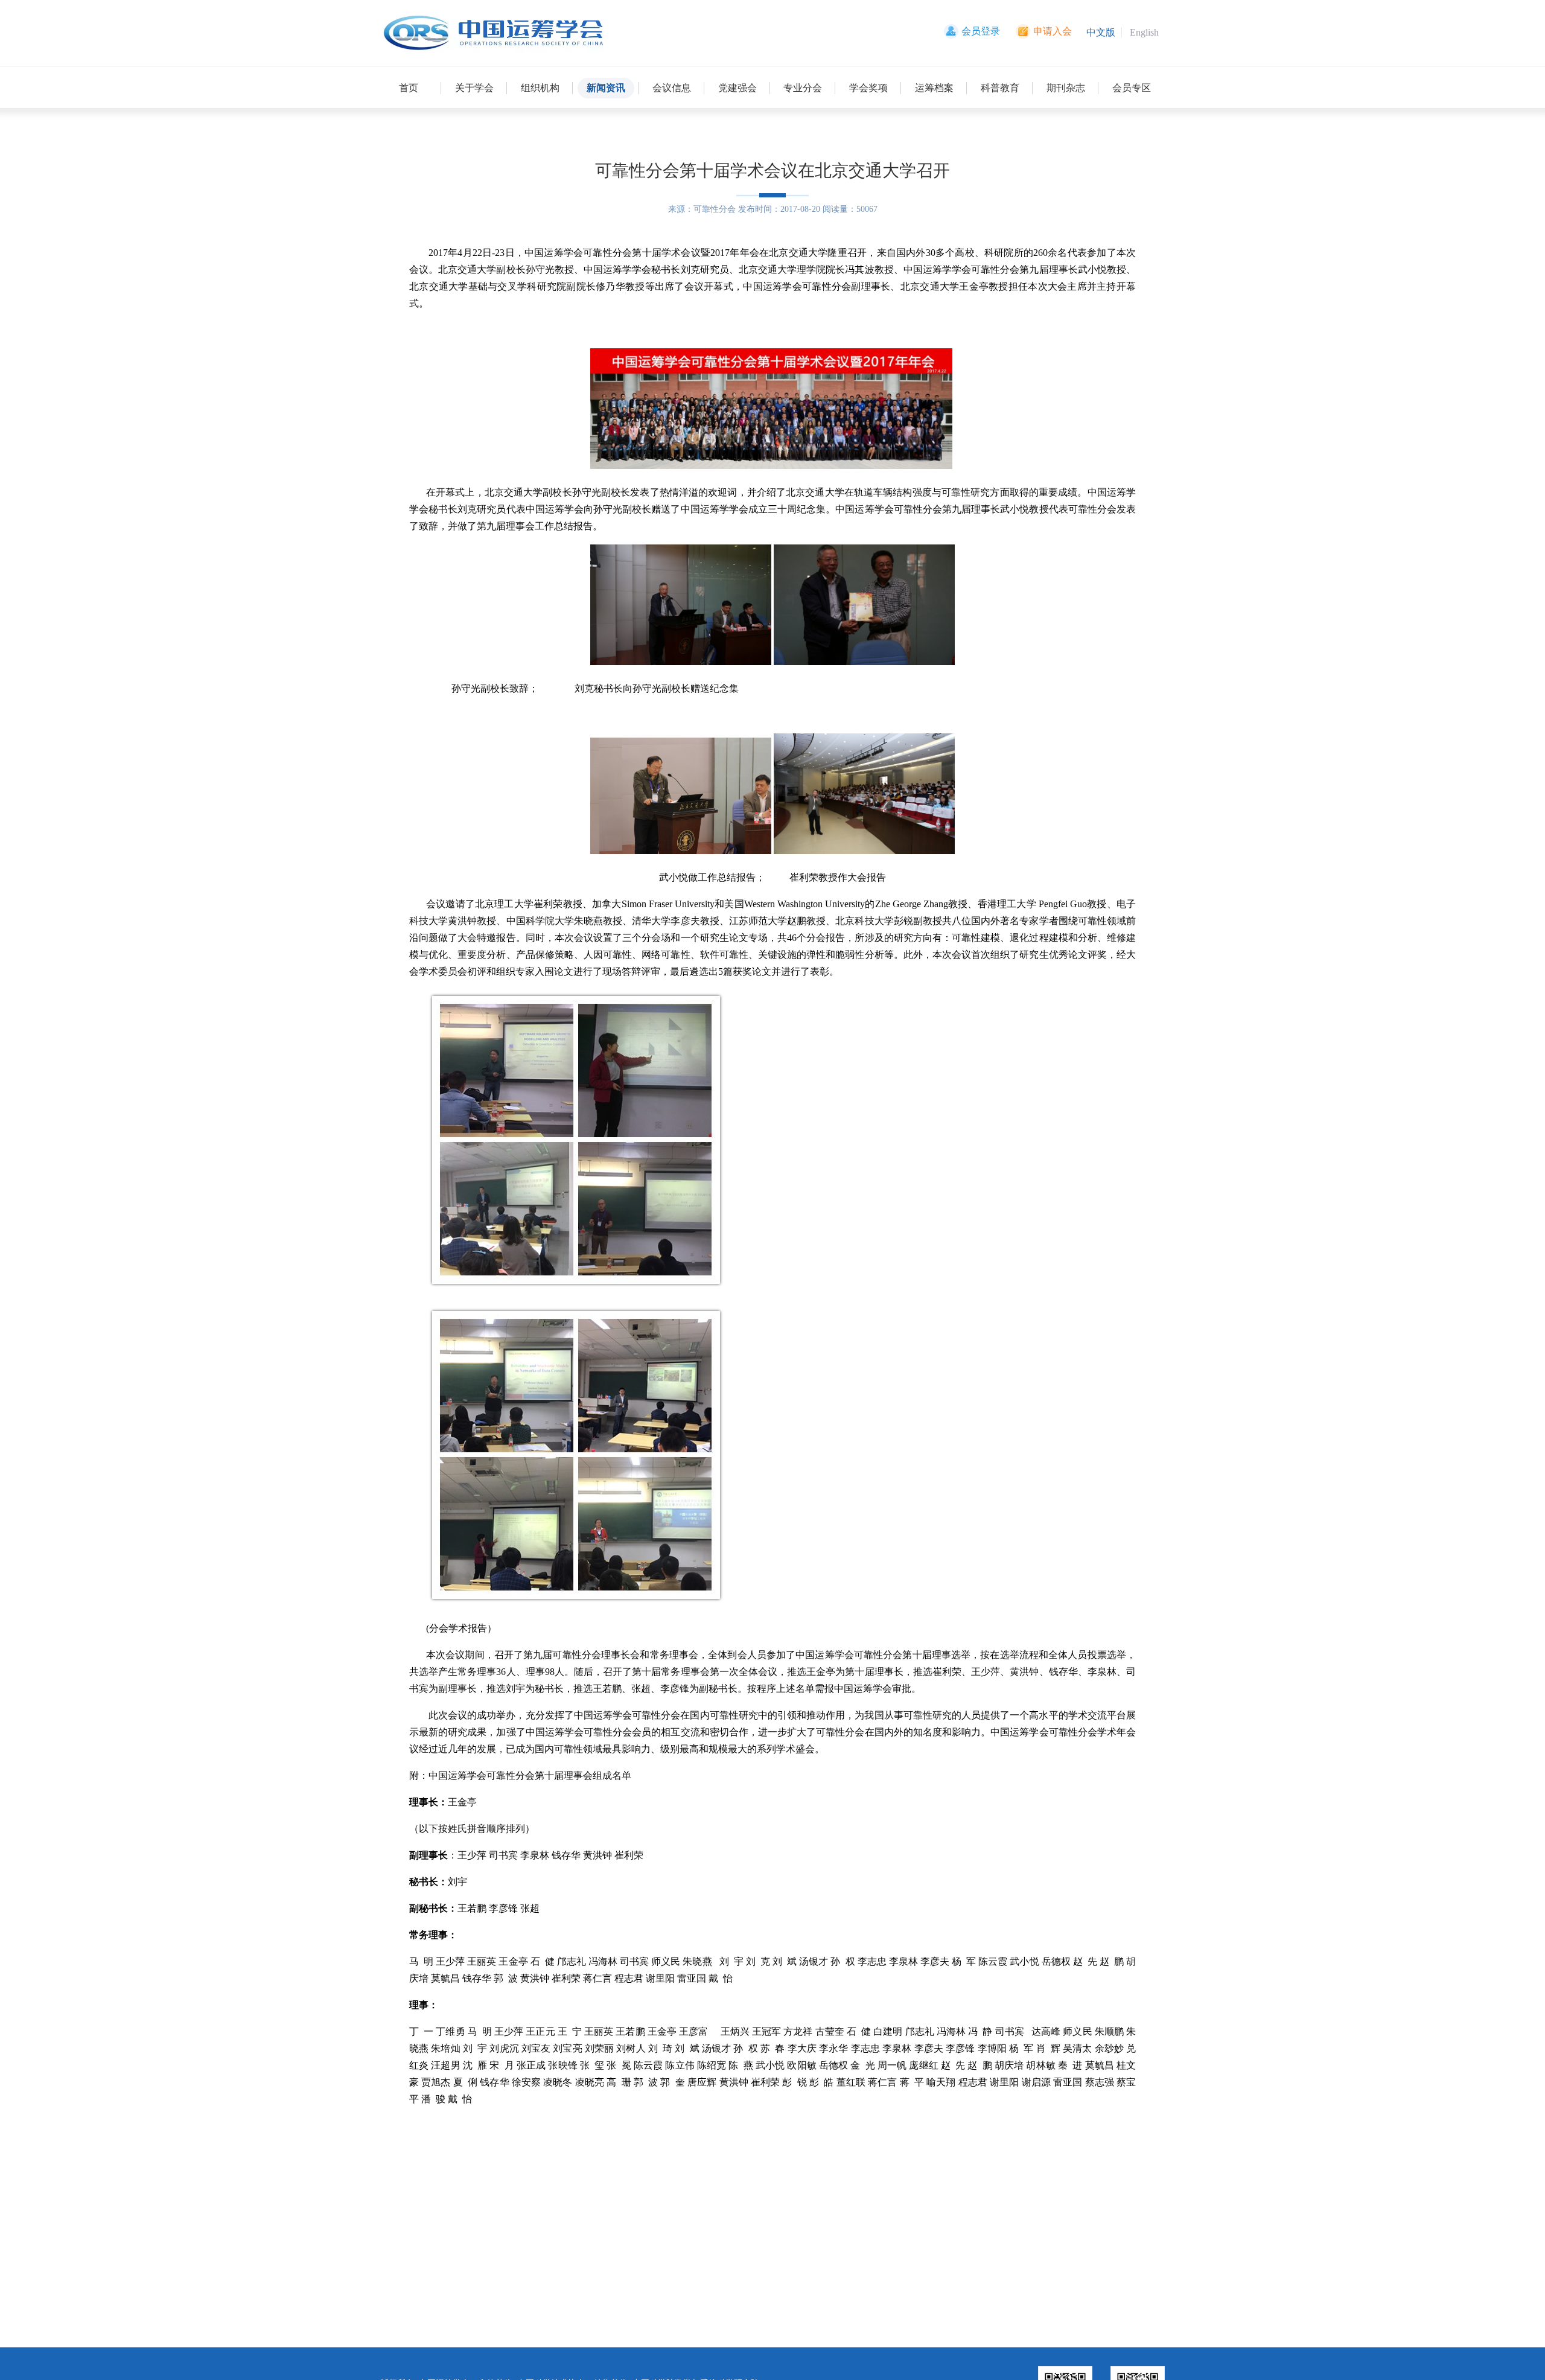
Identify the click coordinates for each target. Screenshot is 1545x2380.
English (1144, 32)
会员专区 (1132, 88)
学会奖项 (868, 88)
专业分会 (803, 88)
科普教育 (1000, 88)
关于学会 (474, 88)
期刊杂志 (1066, 88)
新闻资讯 (606, 88)
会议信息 (672, 88)
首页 (409, 88)
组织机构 (540, 88)
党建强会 (737, 88)
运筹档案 (934, 88)
